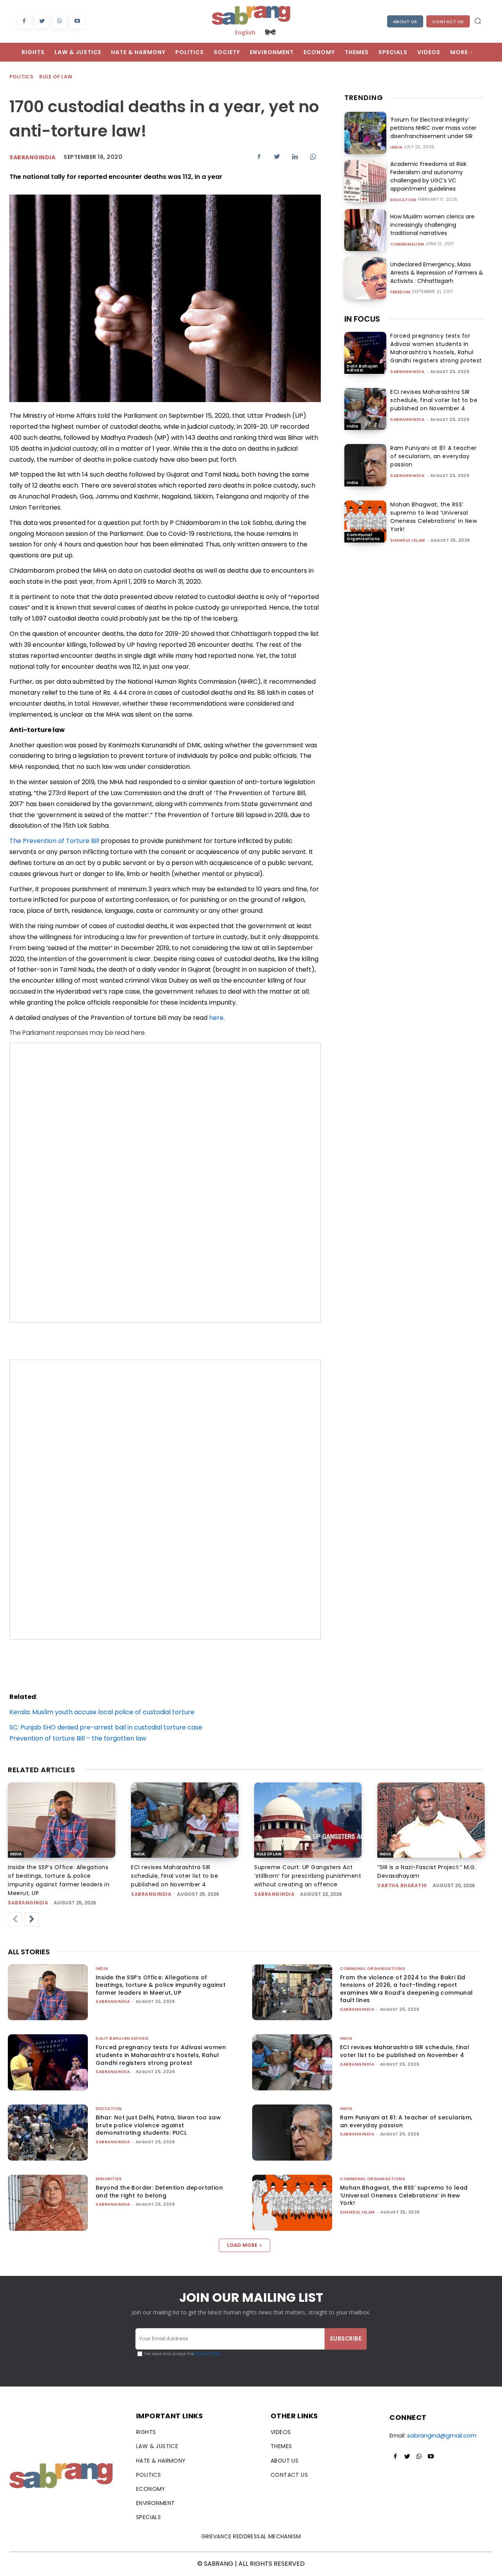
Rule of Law (56, 77)
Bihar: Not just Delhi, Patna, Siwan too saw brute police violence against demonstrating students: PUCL (158, 2125)
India (397, 147)
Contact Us (448, 22)
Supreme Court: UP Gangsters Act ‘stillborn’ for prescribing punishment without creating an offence (308, 1876)
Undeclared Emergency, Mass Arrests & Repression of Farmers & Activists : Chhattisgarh (437, 273)
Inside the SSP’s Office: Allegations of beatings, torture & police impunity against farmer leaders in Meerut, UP (161, 1985)
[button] (478, 21)
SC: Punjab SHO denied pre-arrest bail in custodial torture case (106, 1727)
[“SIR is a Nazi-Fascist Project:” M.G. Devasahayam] (431, 1820)
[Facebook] (24, 21)
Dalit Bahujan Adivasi (362, 368)
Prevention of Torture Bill (61, 841)
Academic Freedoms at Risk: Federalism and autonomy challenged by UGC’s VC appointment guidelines (429, 176)
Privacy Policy (208, 2354)
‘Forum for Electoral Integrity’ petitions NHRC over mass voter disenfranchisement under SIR (433, 128)
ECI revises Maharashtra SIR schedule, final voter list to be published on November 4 (434, 400)
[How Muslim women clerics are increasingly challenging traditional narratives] (365, 230)
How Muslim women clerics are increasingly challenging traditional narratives (432, 225)
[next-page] (32, 1919)
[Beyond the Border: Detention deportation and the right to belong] (48, 2203)
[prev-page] (15, 1919)
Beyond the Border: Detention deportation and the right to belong (159, 2192)
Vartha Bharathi (402, 1885)
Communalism (407, 244)
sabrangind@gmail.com (442, 2435)
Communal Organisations (363, 537)
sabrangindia (407, 372)
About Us (405, 22)
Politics (21, 77)
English (245, 32)
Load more (242, 2245)
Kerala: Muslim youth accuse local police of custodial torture (102, 1712)
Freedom (400, 292)
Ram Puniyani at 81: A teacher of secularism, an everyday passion (434, 456)
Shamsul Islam (408, 540)
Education (403, 200)
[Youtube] (77, 21)
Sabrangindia (32, 157)
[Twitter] (42, 21)
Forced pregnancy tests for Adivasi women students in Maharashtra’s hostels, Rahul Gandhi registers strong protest (436, 348)
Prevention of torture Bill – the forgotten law (78, 1738)
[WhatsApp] (59, 21)
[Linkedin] (295, 157)
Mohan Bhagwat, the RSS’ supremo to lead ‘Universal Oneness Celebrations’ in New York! (434, 517)
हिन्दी (270, 32)
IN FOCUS (362, 319)
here (216, 1018)
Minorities (109, 2179)
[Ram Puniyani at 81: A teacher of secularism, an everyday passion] (365, 465)
